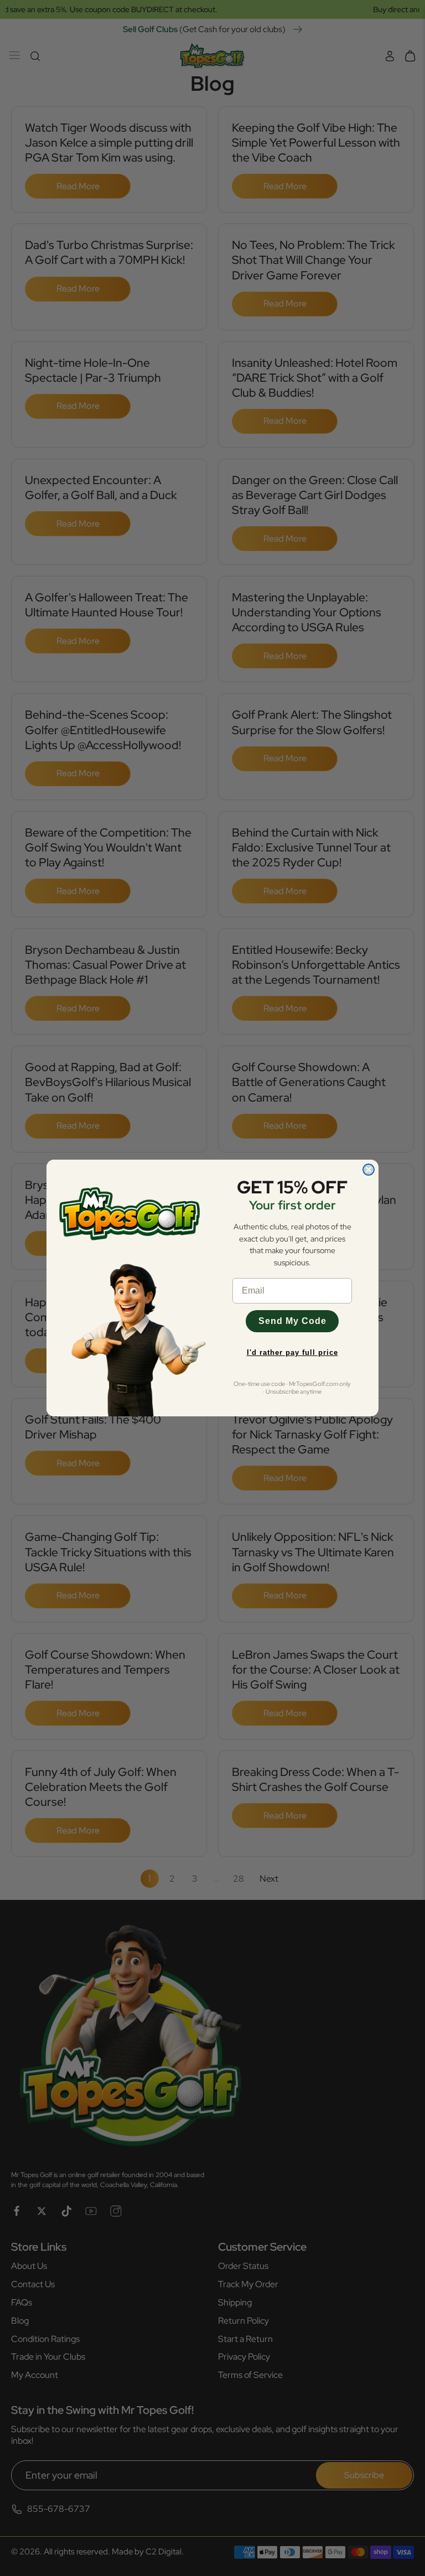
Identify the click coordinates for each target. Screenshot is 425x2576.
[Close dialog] (369, 1170)
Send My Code (292, 1321)
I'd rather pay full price (292, 1352)
